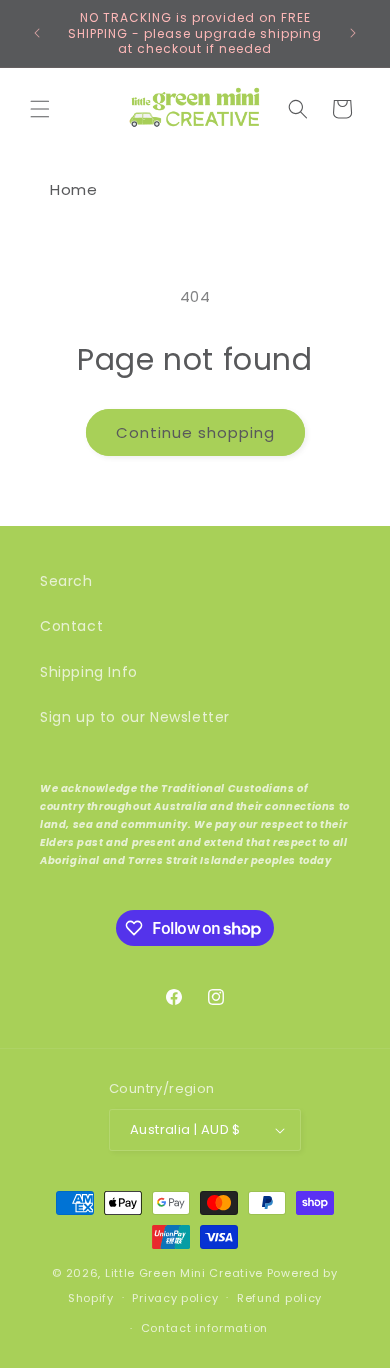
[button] (40, 109)
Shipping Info (89, 672)
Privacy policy (175, 1298)
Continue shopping (195, 432)
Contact (71, 626)
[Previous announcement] (37, 33)
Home (73, 189)
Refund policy (279, 1298)
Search (66, 581)
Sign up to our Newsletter (135, 717)
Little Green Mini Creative (184, 1273)
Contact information (204, 1328)
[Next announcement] (353, 33)
